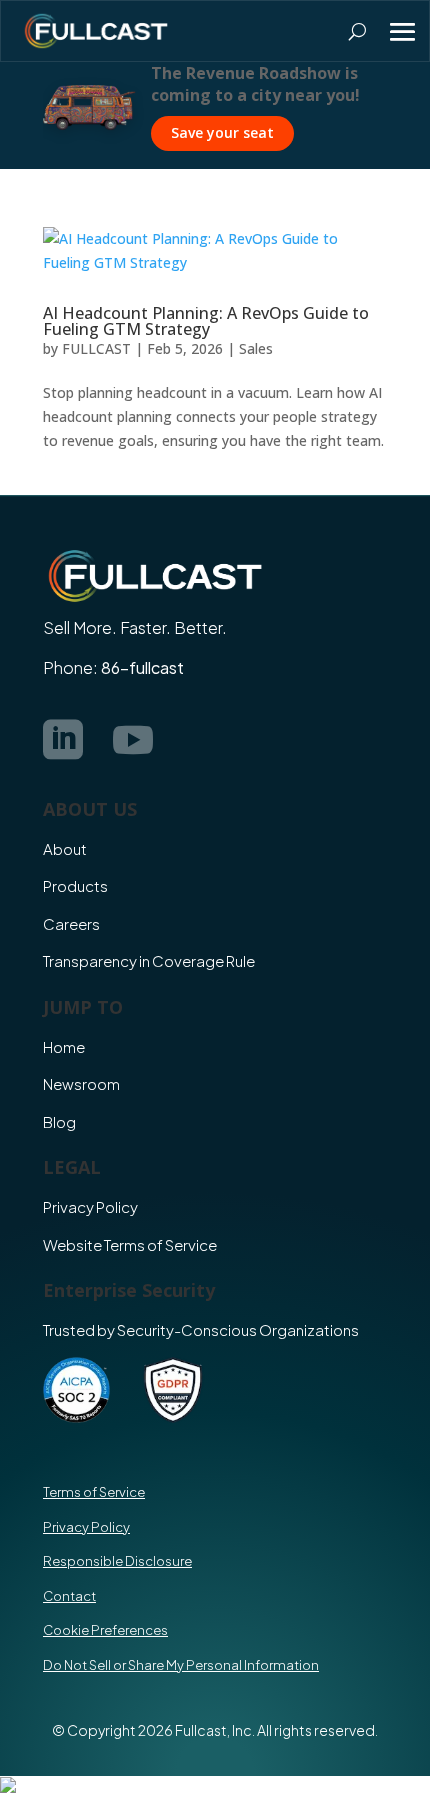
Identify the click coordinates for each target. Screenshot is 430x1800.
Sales (256, 348)
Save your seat (222, 132)
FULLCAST (96, 348)
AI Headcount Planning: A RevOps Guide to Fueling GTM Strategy (206, 321)
